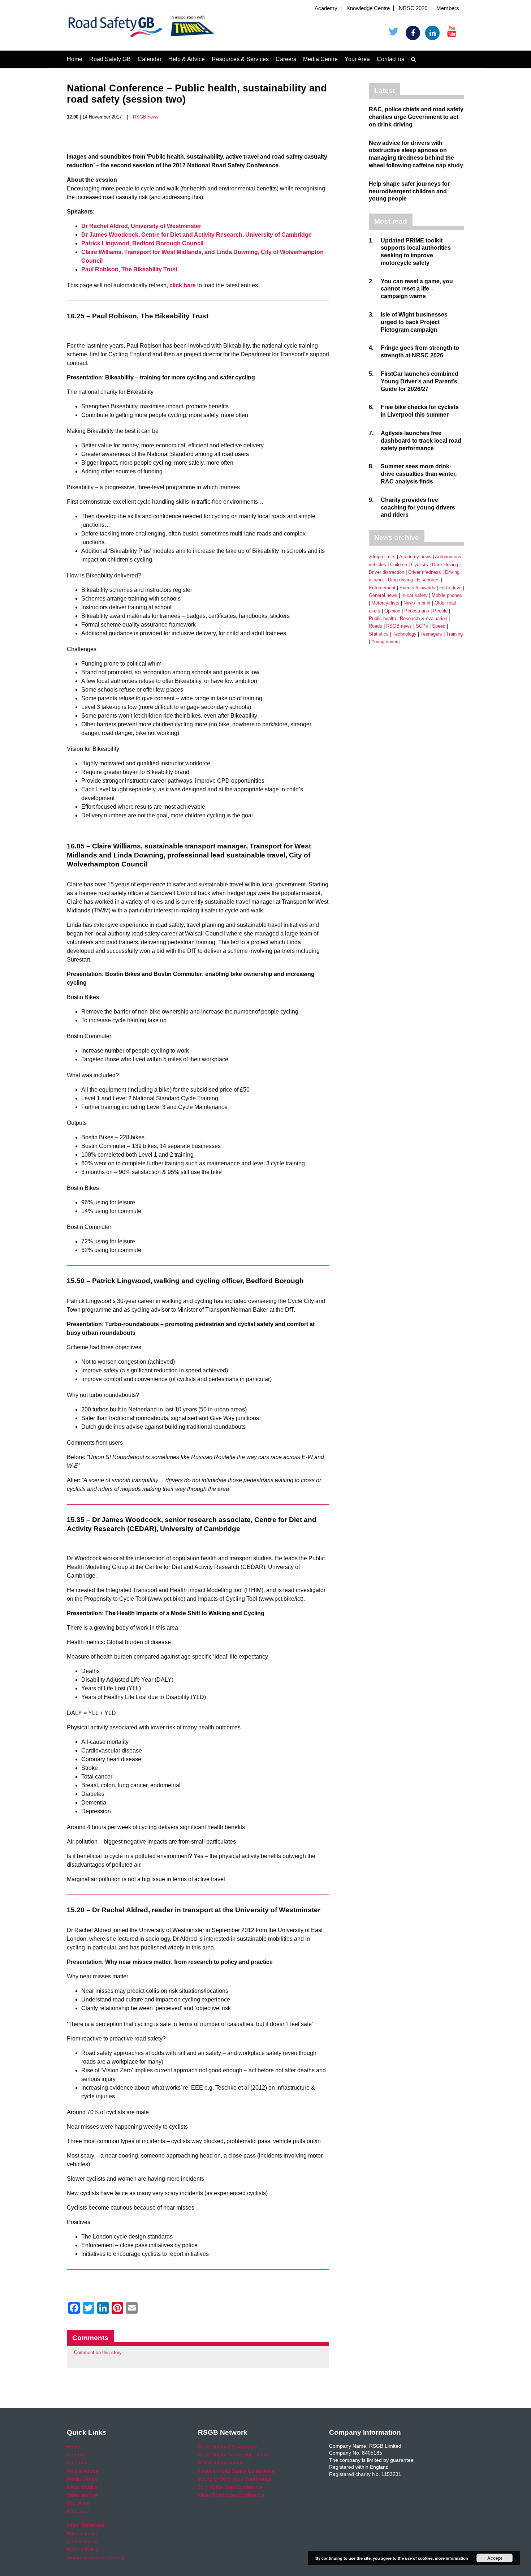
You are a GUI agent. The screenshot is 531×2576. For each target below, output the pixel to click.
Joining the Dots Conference (230, 2487)
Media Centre (320, 59)
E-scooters (428, 580)
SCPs (422, 626)
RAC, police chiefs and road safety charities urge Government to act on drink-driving (416, 117)
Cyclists (420, 565)
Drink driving (445, 565)
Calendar (150, 59)
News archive (82, 2487)
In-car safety (415, 595)
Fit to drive (450, 588)
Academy (326, 8)
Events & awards (417, 588)
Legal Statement (86, 2525)
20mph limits (382, 557)
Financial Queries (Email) (96, 2558)
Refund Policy (83, 2549)
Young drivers (386, 642)
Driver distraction (387, 572)
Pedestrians (417, 611)
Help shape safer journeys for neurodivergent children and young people (409, 191)
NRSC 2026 (413, 8)
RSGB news (146, 117)
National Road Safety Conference (236, 2471)
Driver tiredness (425, 572)
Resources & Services (240, 59)
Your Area (357, 59)
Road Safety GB (110, 59)
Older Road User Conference (231, 2495)
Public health (382, 618)
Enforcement (382, 588)
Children (399, 565)
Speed (439, 626)
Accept (495, 2558)
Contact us (390, 59)
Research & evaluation (424, 618)
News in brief (417, 603)
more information (452, 2558)
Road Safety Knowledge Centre (234, 2455)
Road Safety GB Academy (228, 2447)
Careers (286, 59)
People (440, 611)
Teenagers (431, 634)
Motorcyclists (385, 603)
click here (183, 285)
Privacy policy (82, 2533)
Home (75, 59)
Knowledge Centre (368, 8)
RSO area (78, 2511)
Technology (405, 634)
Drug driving (400, 580)
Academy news (415, 557)
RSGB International (220, 2463)
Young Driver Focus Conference (235, 2479)
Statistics (379, 634)
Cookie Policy (82, 2541)
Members (448, 8)
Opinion (392, 611)
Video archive (82, 2495)
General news (383, 595)
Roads (375, 626)
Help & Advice (187, 59)
